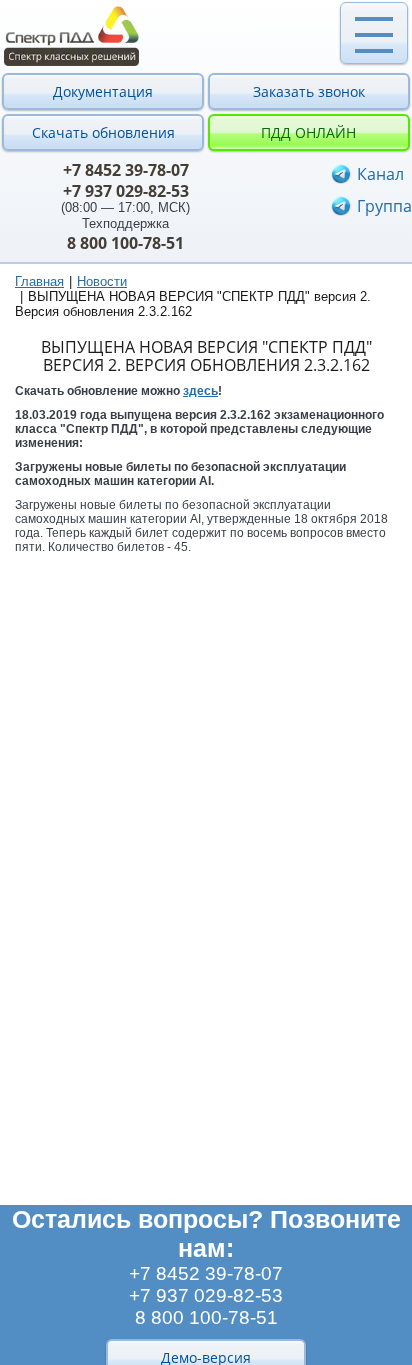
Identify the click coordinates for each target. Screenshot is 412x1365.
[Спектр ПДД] (206, 36)
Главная (39, 281)
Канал (380, 174)
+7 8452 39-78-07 (126, 170)
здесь (200, 391)
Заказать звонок (309, 91)
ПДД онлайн (308, 132)
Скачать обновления (103, 132)
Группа (384, 206)
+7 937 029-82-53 (126, 191)
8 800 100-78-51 (125, 243)
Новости (102, 281)
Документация (103, 91)
